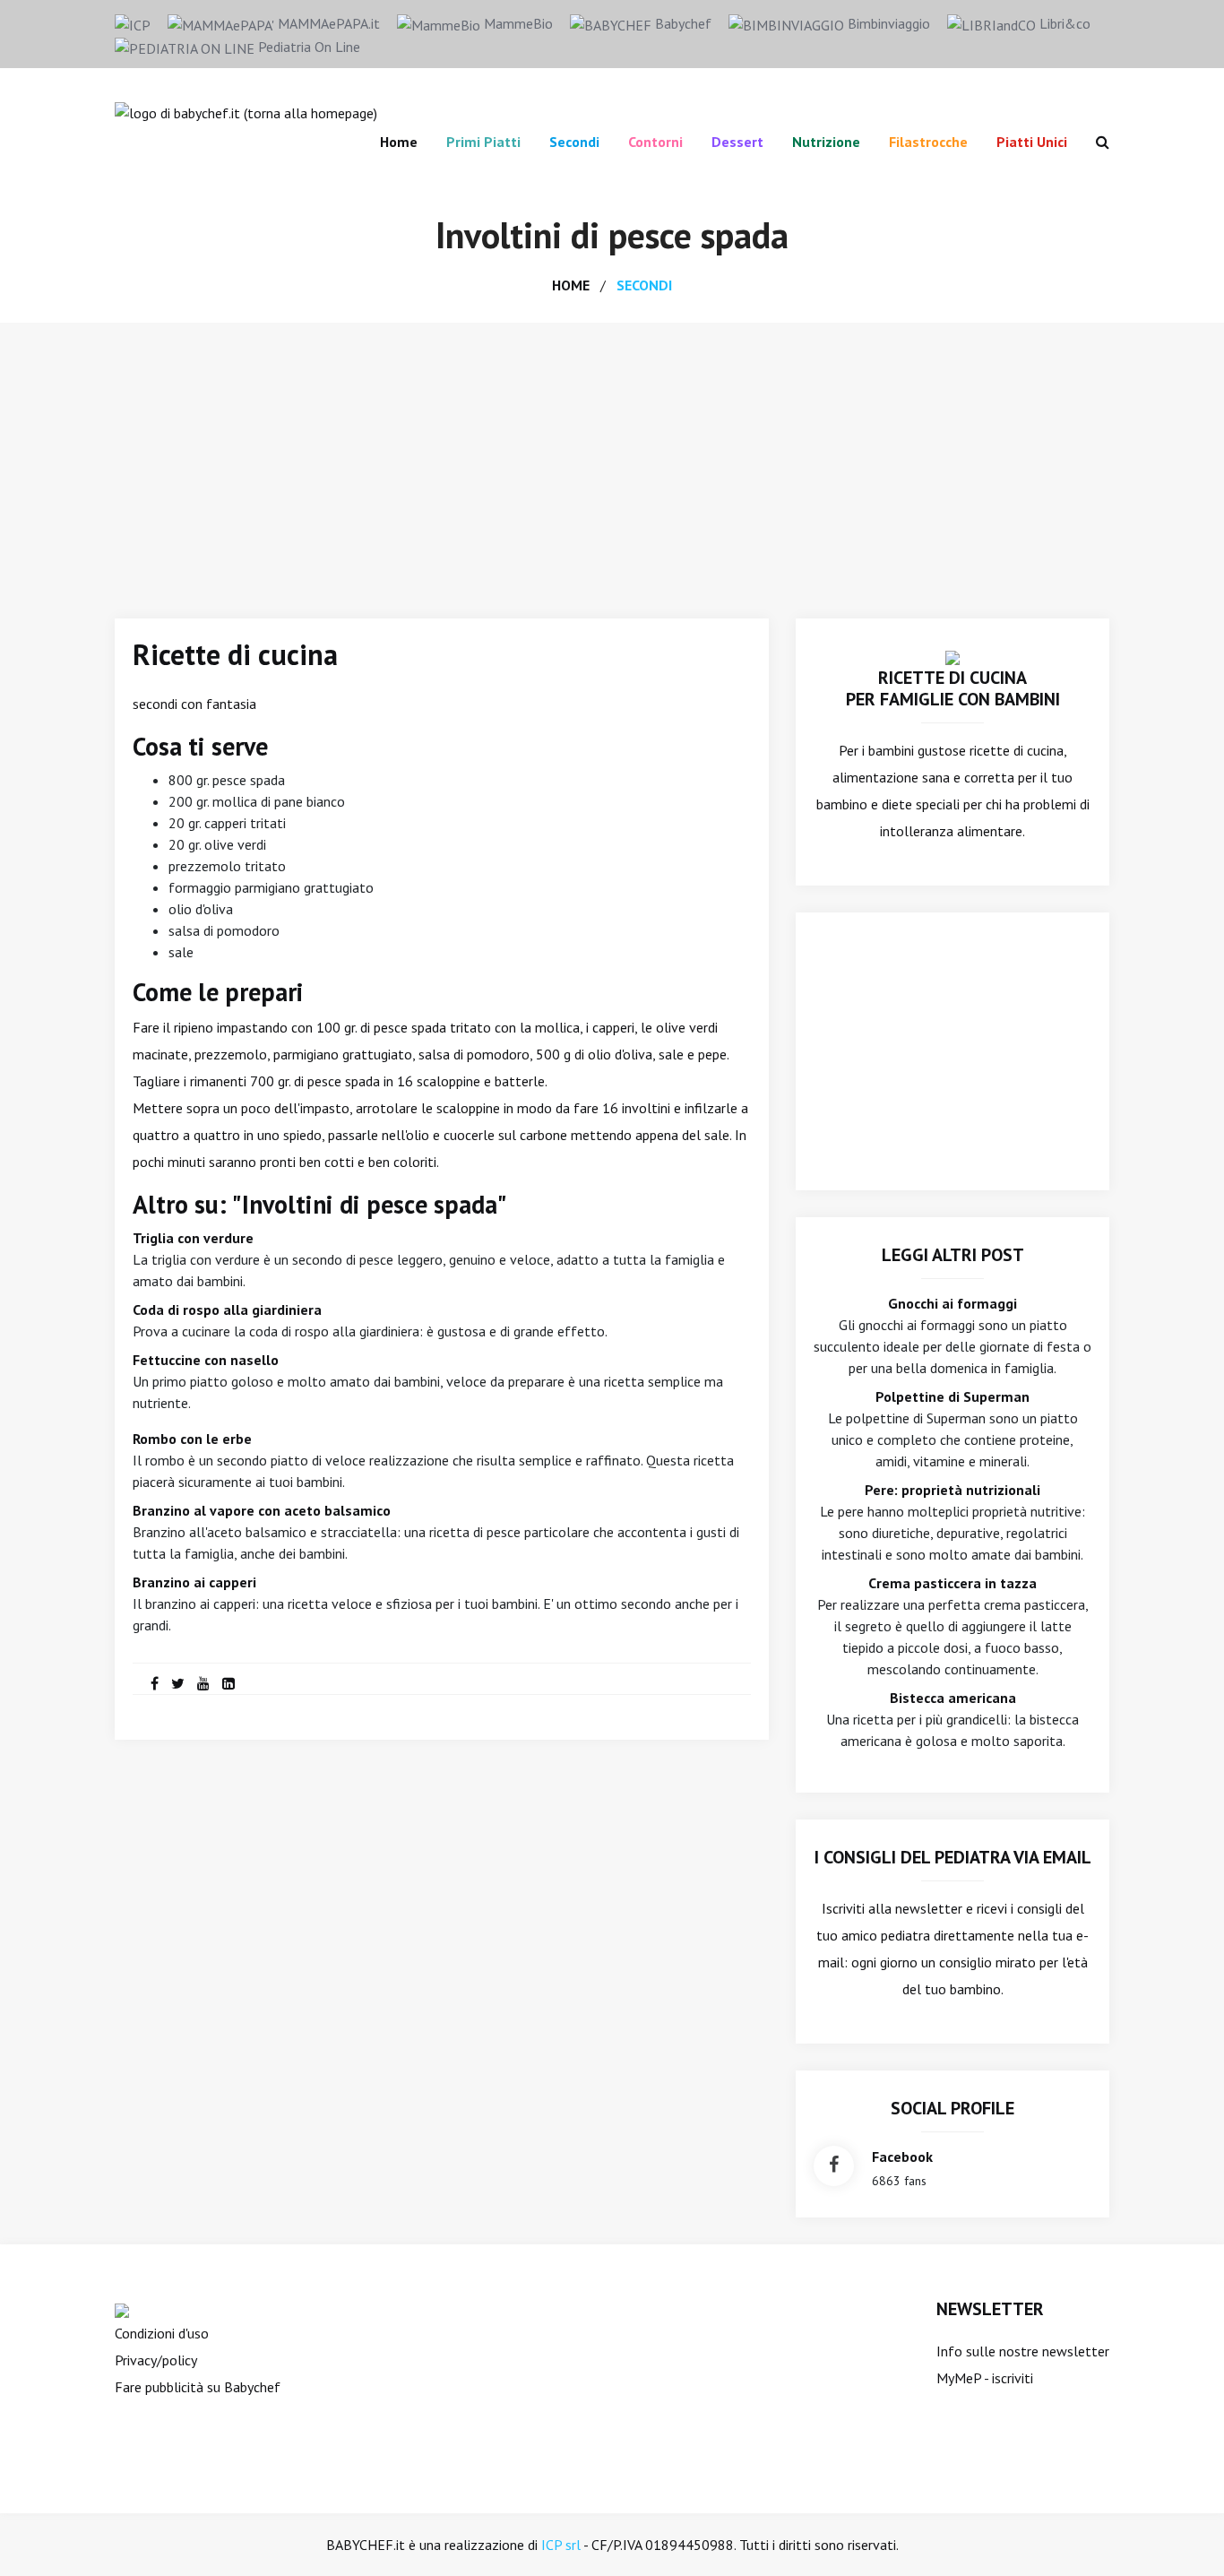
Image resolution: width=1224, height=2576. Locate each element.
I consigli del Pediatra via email (953, 1857)
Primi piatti (483, 142)
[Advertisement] (612, 457)
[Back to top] (1183, 2535)
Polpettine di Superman (952, 1396)
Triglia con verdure (193, 1238)
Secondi (574, 142)
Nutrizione (826, 142)
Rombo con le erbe (192, 1439)
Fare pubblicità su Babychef (198, 2387)
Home (399, 142)
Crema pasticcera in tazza (952, 1583)
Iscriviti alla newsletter (892, 1908)
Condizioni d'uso (162, 2333)
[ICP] (133, 23)
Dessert (737, 142)
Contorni (655, 142)
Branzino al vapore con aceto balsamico (262, 1510)
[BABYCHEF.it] (952, 656)
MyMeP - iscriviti (985, 2378)
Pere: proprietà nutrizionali (952, 1490)
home (571, 285)
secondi (644, 285)
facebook (902, 2157)
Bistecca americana (953, 1698)
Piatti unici (1032, 142)
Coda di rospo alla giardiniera (227, 1310)
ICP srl (561, 2545)
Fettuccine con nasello (206, 1360)
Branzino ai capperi (194, 1582)
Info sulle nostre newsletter (1023, 2351)
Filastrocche (928, 142)
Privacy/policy (156, 2360)
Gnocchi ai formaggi (952, 1303)
